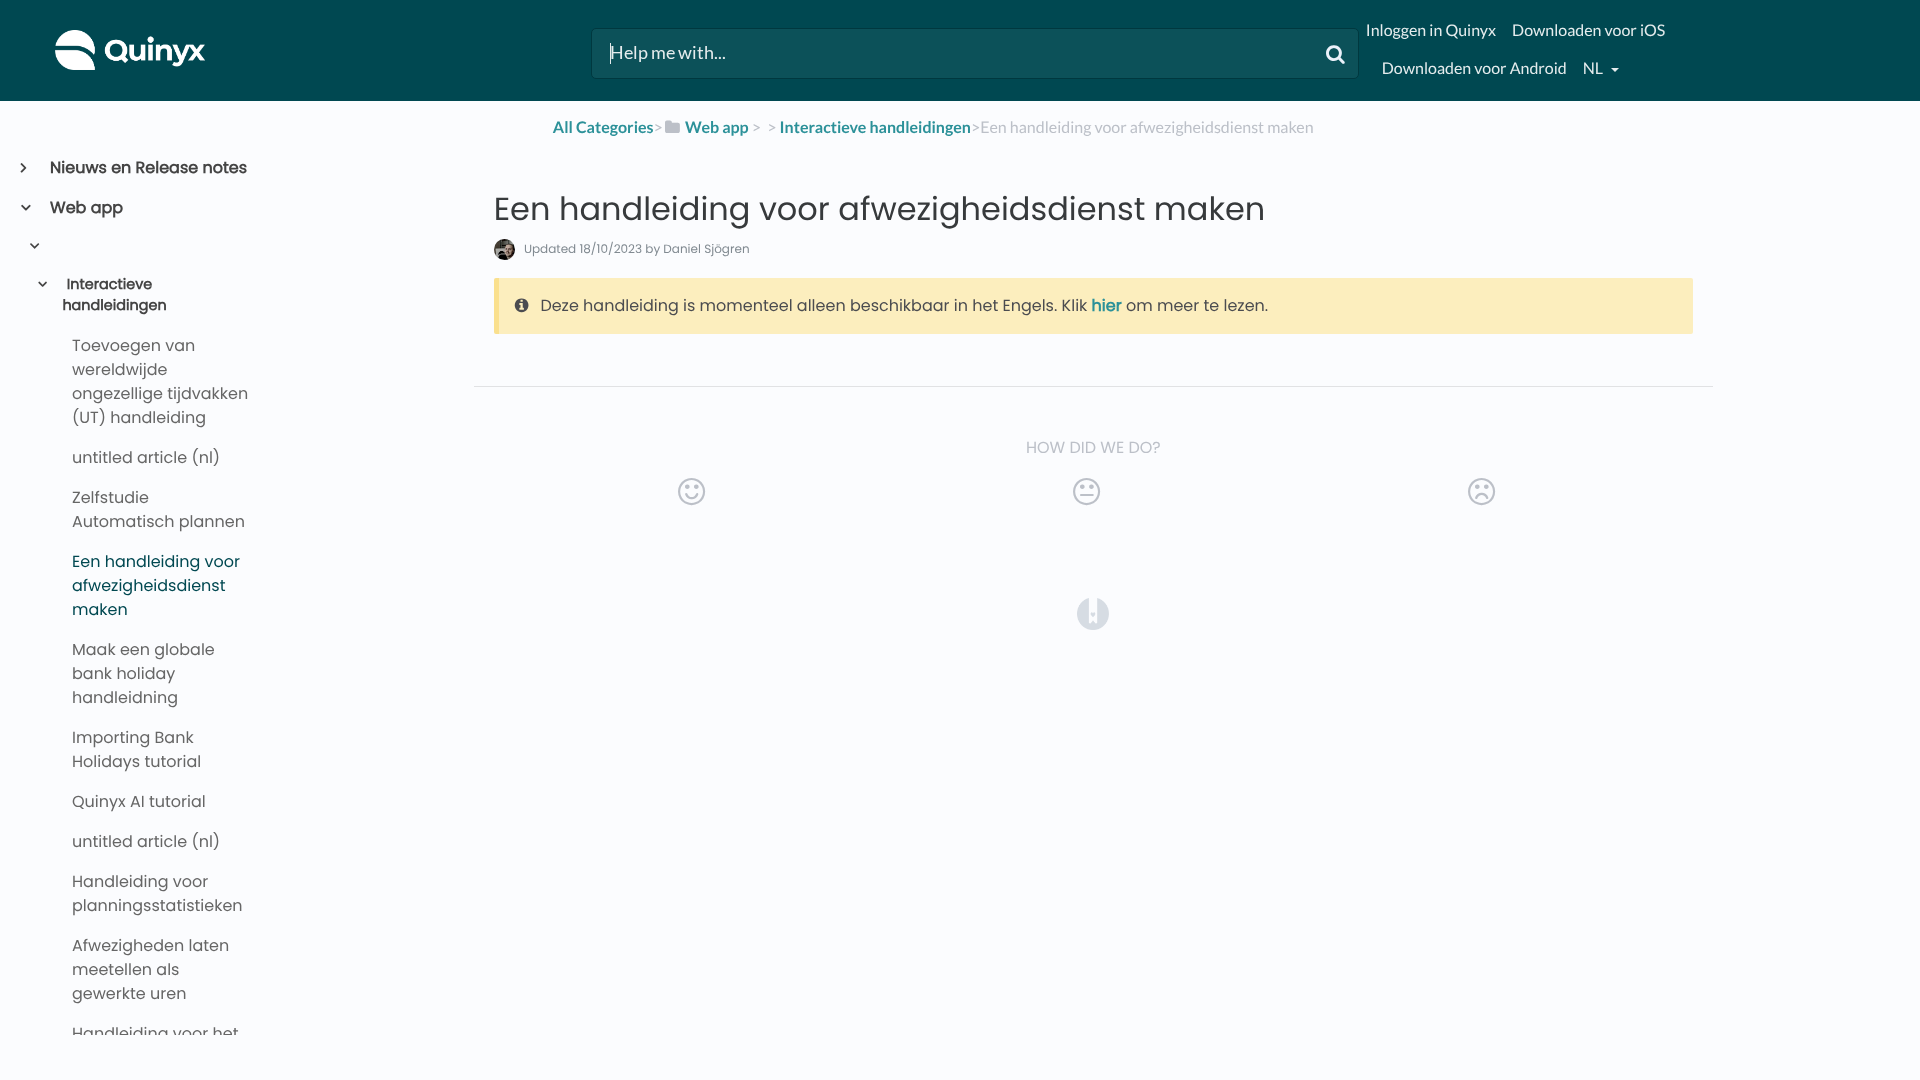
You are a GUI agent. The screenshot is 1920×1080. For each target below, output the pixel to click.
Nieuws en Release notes (147, 167)
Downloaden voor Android (1474, 68)
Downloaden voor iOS (1588, 30)
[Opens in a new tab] (1093, 612)
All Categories (603, 127)
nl (1594, 68)
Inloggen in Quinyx (1431, 30)
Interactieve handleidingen (114, 296)
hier (1107, 305)
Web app (85, 207)
